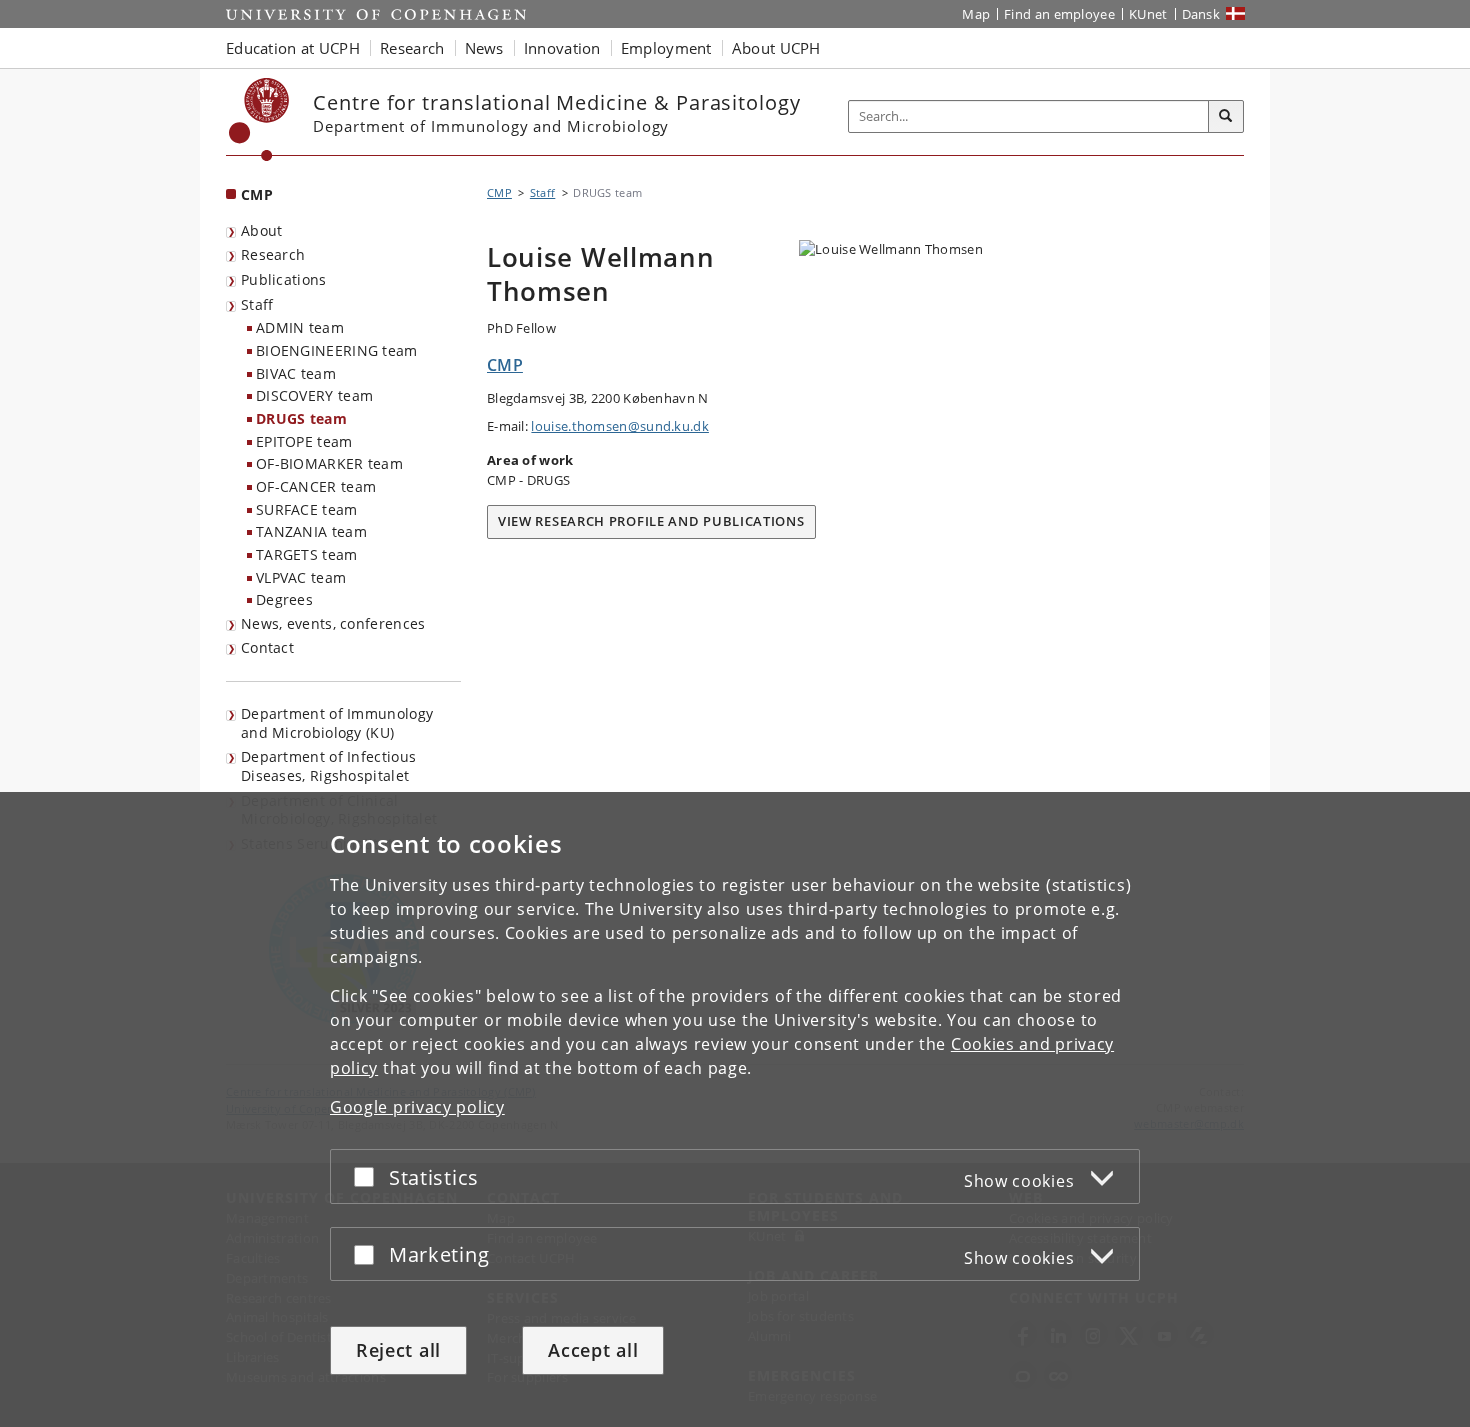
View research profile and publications (651, 521)
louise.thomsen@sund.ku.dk (620, 426)
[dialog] (735, 1109)
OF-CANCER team (316, 486)
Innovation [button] (562, 48)
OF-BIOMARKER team (329, 463)
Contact (267, 647)
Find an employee (1059, 14)
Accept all (593, 1350)
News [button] (484, 48)
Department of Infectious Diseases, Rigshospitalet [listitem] (328, 766)
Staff (257, 304)
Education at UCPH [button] (293, 48)
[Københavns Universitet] (259, 119)
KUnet (1148, 14)
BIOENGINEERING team (337, 350)
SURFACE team (307, 509)
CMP (257, 194)
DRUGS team (301, 418)
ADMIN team (300, 327)
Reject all (398, 1350)
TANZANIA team (311, 531)
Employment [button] (666, 48)
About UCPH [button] (776, 48)
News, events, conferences (333, 623)
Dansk (1201, 14)
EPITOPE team (304, 441)
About (262, 230)
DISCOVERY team (314, 395)
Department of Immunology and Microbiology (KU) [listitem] (337, 723)
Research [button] (412, 48)
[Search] (1226, 117)
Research (273, 254)
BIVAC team (296, 373)
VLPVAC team (301, 577)
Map (976, 14)
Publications (284, 279)
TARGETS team (307, 554)
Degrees (284, 599)
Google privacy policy (417, 1107)
